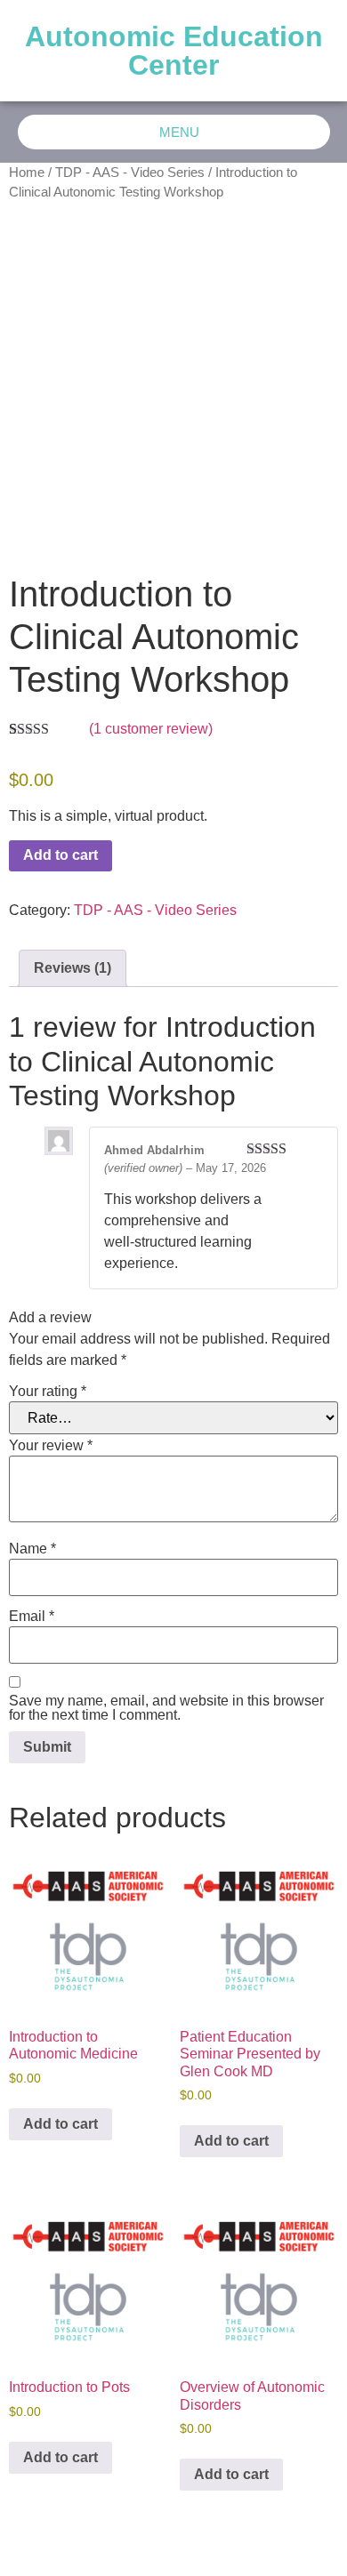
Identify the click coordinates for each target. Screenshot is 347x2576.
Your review (51, 1446)
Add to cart (61, 855)
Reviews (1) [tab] (73, 968)
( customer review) (151, 729)
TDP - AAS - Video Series (130, 173)
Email (32, 1617)
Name (32, 1549)
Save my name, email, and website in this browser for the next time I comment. (166, 1708)
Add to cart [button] (61, 2124)
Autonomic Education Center (174, 51)
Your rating (48, 1392)
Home (27, 173)
